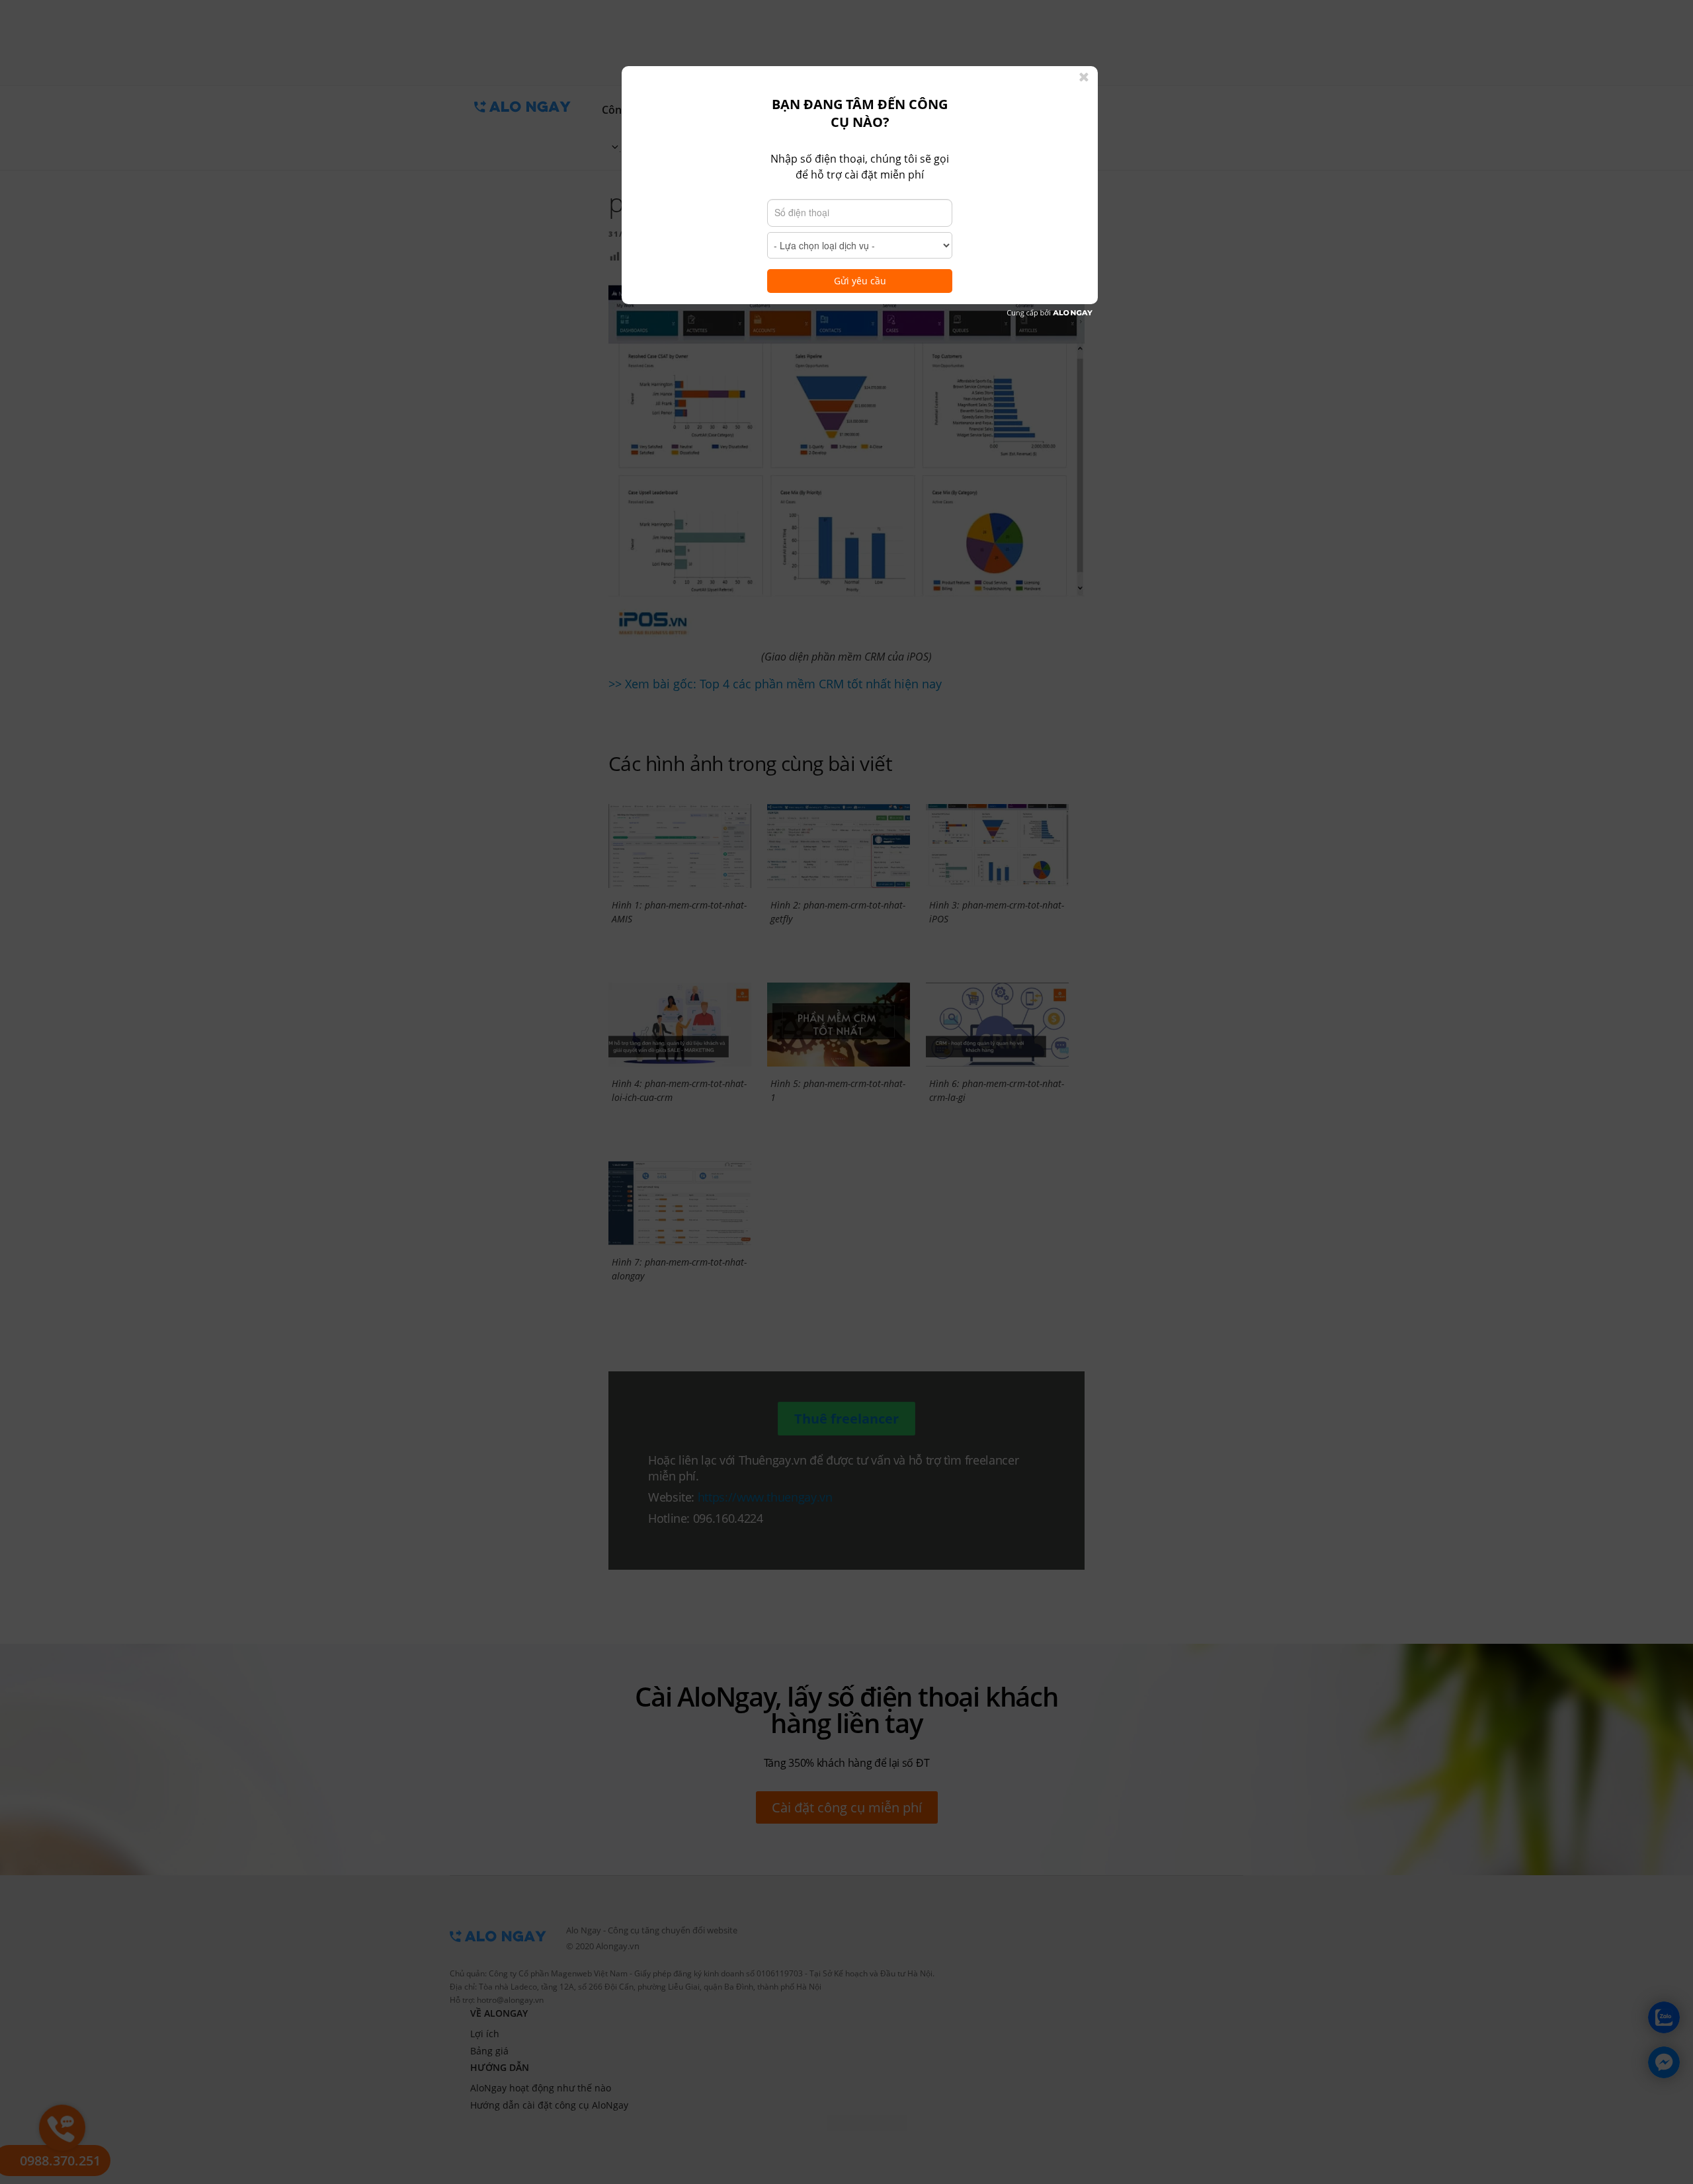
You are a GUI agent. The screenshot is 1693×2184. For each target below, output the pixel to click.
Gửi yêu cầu (860, 281)
